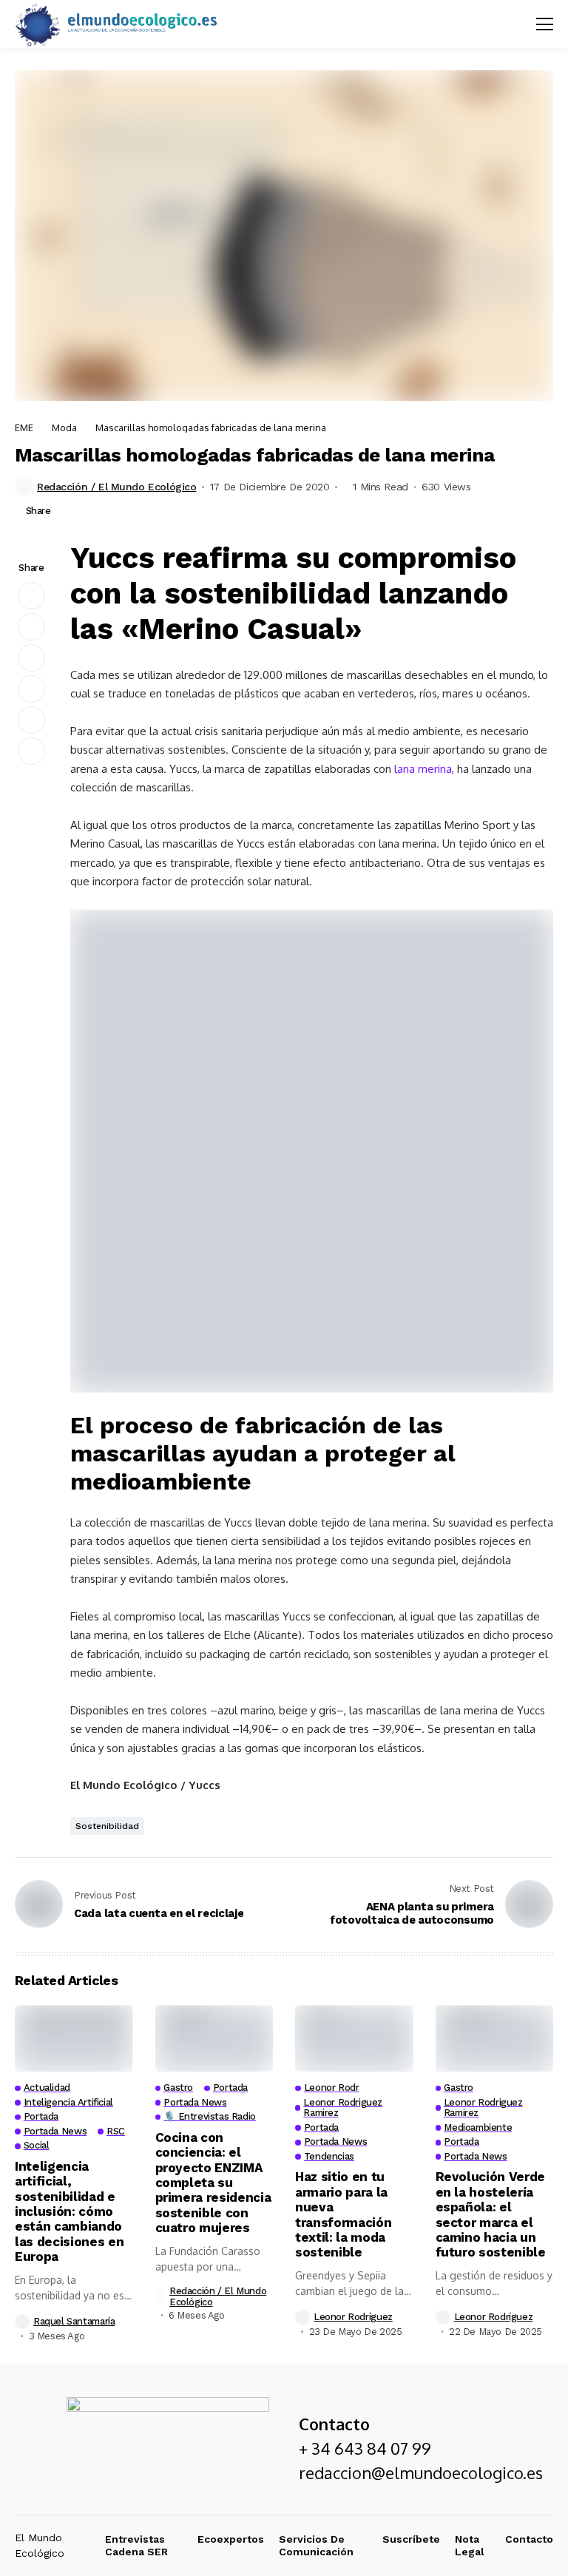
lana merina (423, 769)
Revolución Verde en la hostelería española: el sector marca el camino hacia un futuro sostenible (491, 2214)
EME (24, 427)
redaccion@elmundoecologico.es (421, 2472)
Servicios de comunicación (316, 2545)
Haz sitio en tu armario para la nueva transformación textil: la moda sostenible (343, 2214)
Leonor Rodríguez (353, 2317)
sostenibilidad (107, 1826)
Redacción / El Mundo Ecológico (116, 487)
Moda (64, 427)
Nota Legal (470, 2545)
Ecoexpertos (231, 2539)
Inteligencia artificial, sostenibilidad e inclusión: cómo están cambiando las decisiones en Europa (69, 2211)
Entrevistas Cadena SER (136, 2545)
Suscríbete (411, 2539)
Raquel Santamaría (74, 2321)
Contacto (529, 2539)
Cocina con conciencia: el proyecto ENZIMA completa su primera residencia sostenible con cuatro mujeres (213, 2183)
